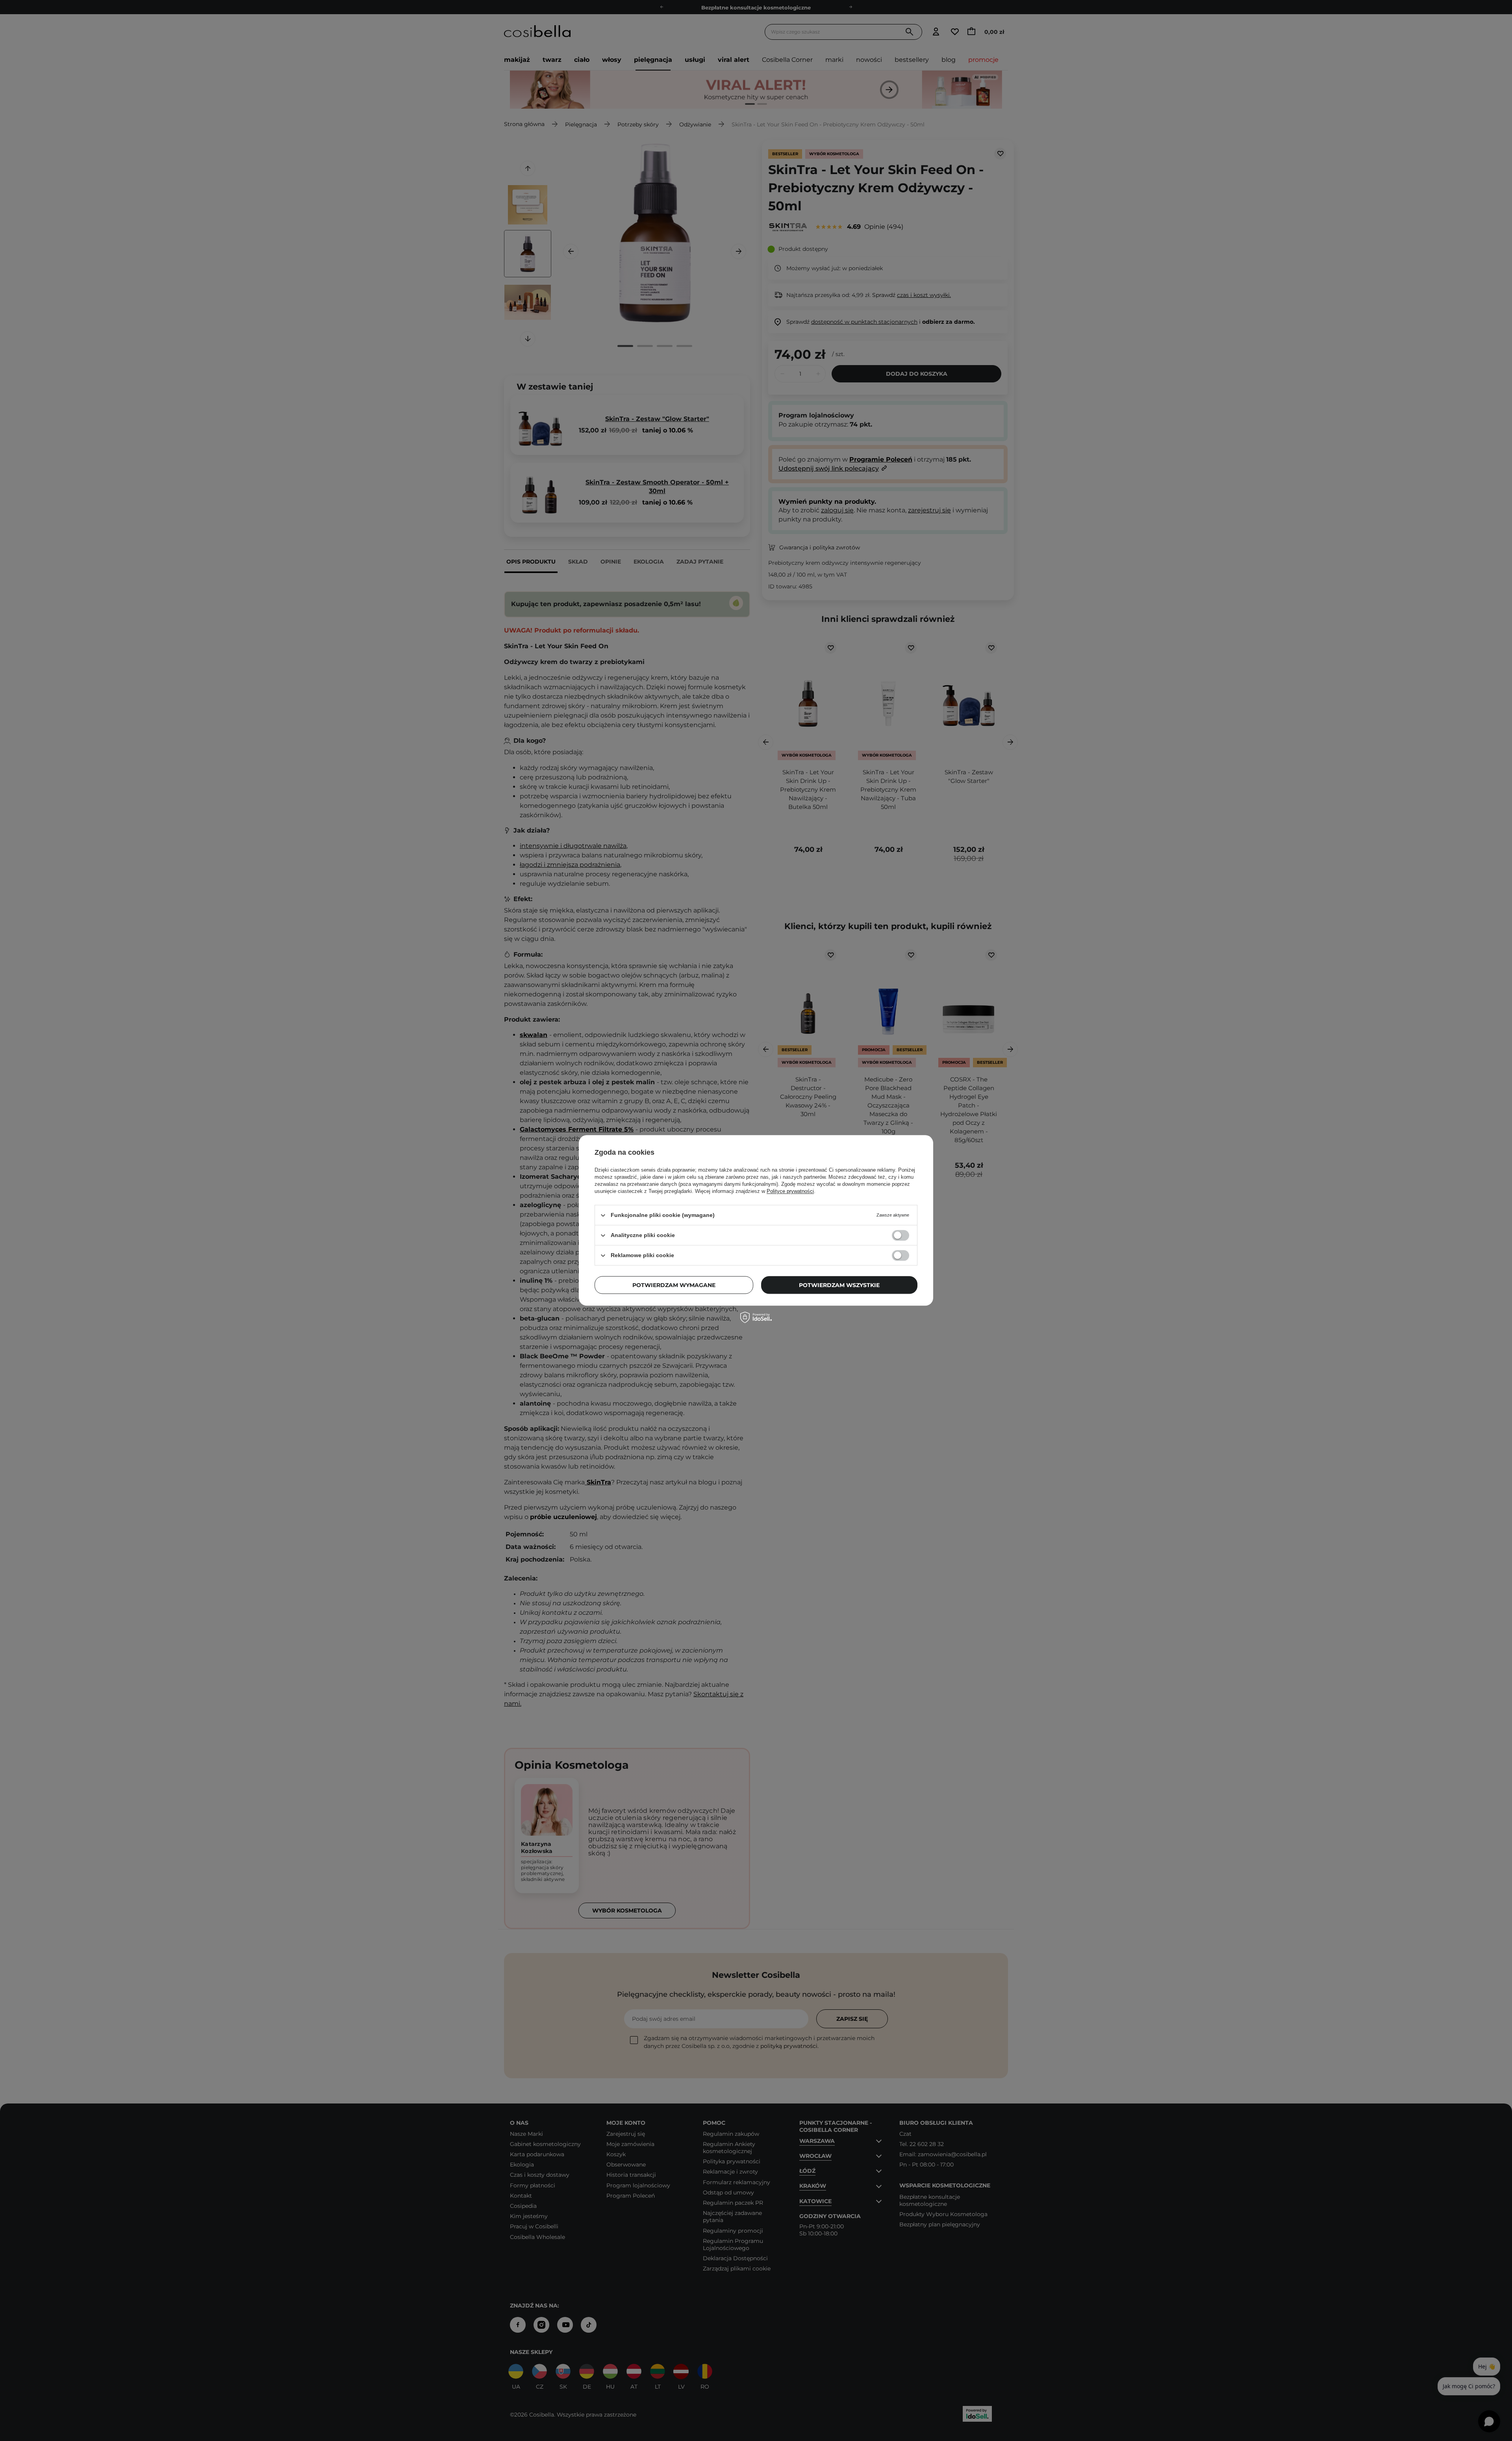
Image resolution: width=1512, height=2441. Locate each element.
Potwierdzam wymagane (674, 1285)
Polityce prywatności (790, 1191)
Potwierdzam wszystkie (839, 1285)
